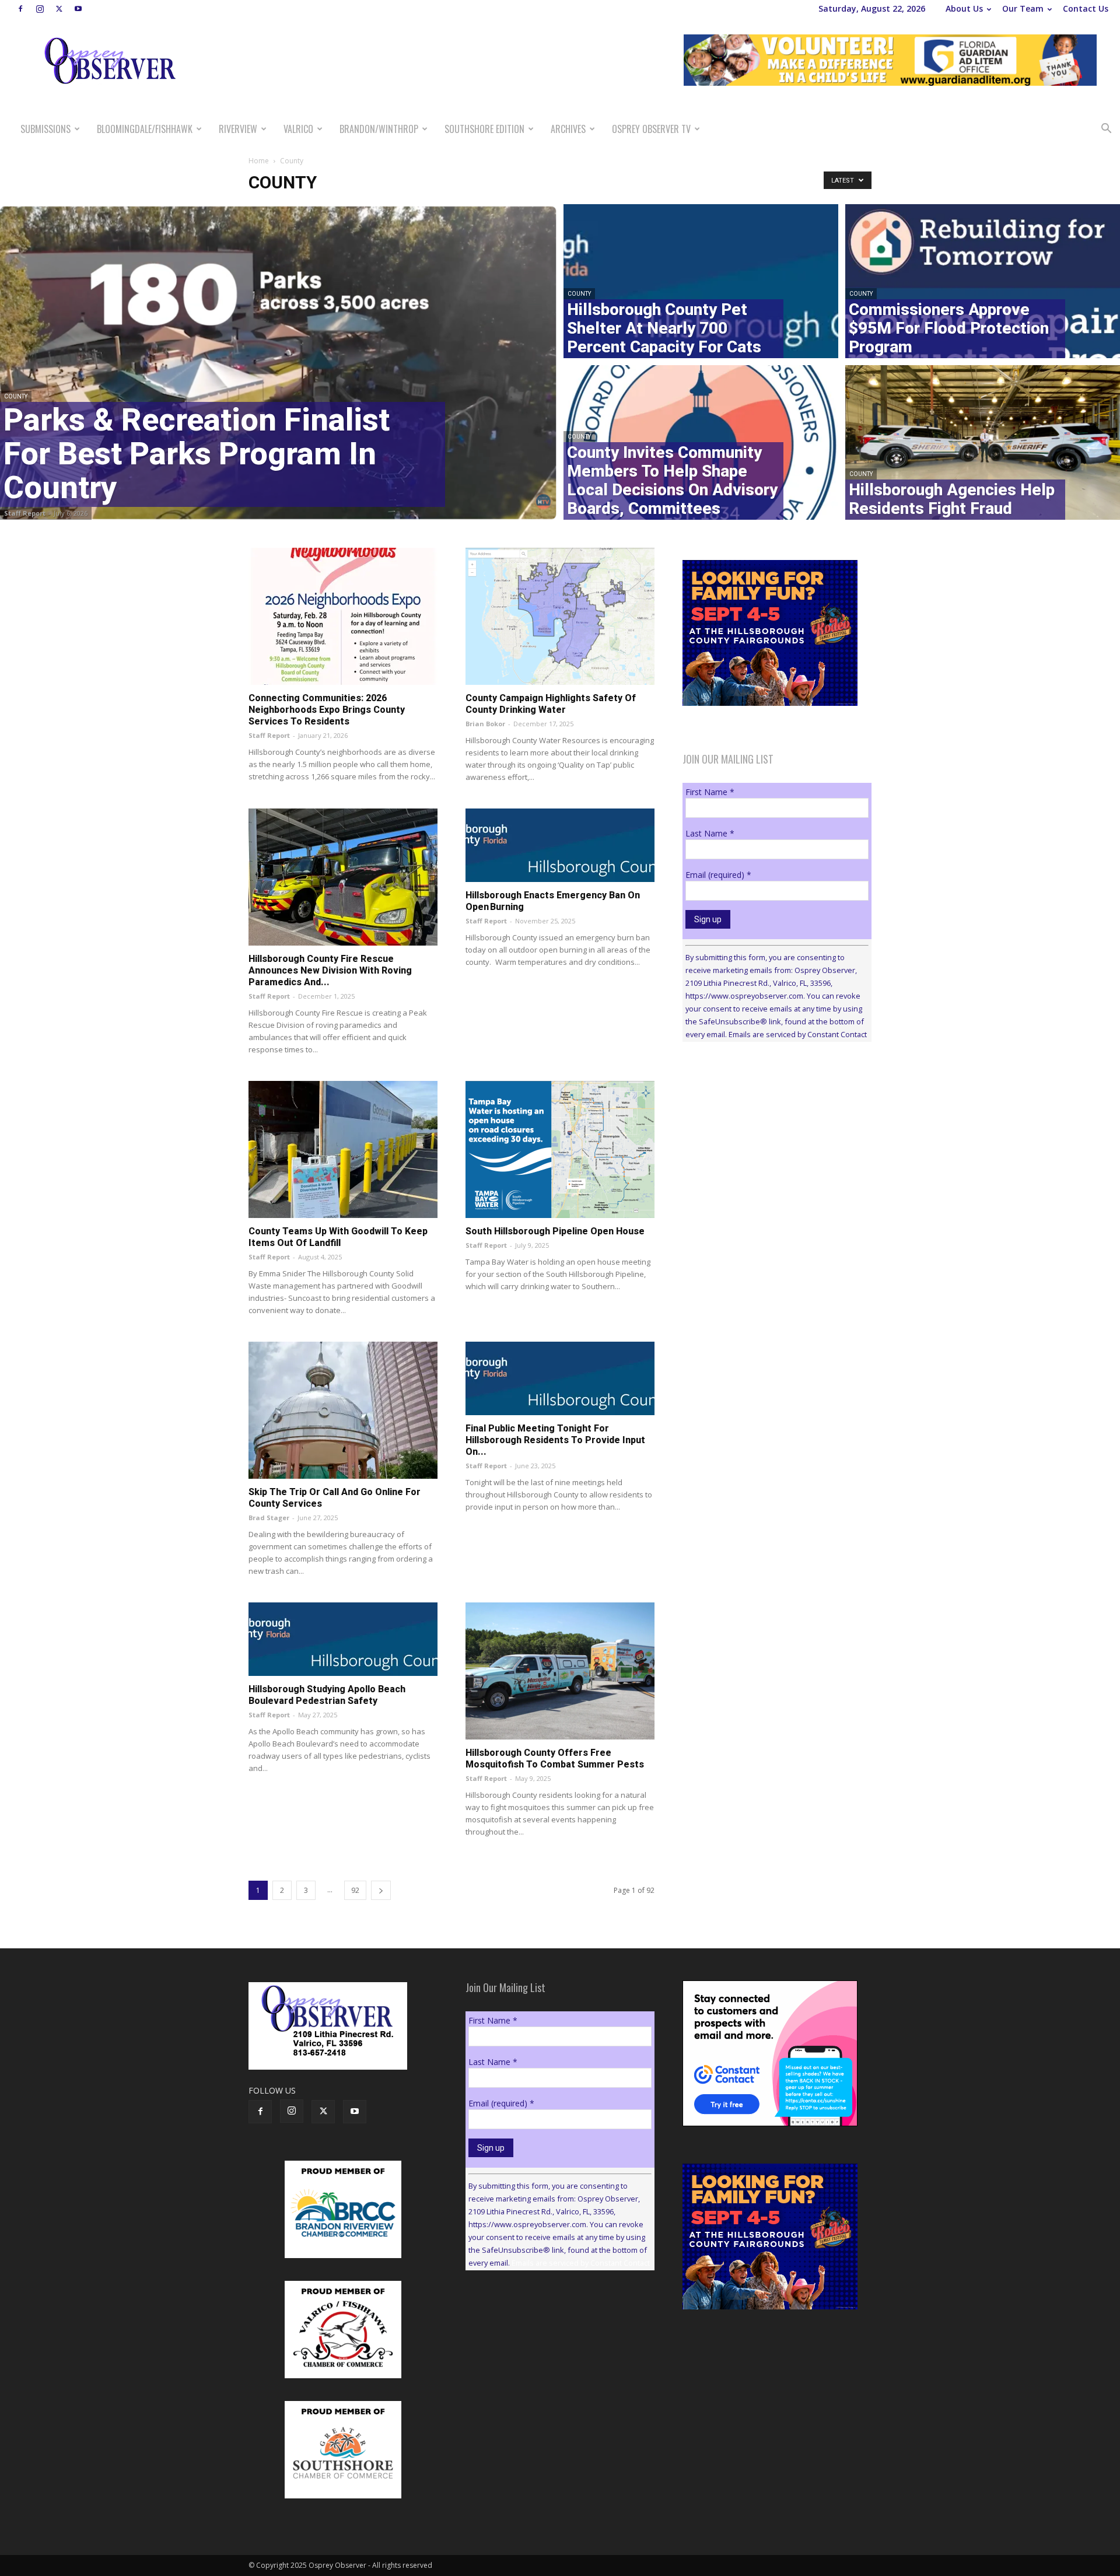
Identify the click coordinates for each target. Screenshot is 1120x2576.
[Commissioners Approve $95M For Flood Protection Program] (983, 279)
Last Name (710, 833)
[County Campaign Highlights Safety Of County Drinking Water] (560, 616)
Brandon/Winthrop (379, 129)
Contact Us (1086, 8)
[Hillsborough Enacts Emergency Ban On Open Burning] (560, 845)
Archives (568, 129)
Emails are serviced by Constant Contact (798, 1034)
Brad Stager (269, 1518)
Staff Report (25, 513)
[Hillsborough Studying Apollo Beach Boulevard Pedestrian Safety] (343, 1639)
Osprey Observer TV (651, 129)
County (16, 396)
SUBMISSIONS (45, 129)
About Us (964, 8)
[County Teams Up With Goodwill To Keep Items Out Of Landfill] (343, 1149)
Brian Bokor (485, 724)
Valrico (298, 129)
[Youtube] (78, 9)
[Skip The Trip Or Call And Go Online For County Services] (343, 1410)
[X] (59, 9)
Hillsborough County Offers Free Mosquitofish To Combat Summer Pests (555, 1758)
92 (355, 1890)
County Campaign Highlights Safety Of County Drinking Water (551, 704)
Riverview (238, 129)
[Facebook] (20, 9)
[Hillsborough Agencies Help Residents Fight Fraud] (983, 444)
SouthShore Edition (484, 129)
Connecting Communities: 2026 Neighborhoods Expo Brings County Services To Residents (327, 710)
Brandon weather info (770, 1158)
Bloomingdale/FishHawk (145, 129)
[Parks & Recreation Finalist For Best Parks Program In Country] (278, 362)
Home (259, 161)
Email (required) (718, 875)
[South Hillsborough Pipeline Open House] (560, 1149)
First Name (710, 792)
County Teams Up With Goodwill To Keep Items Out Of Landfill (338, 1237)
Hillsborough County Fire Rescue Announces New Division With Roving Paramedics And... (330, 970)
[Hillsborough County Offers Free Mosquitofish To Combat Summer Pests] (560, 1671)
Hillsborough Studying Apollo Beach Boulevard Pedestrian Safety (327, 1695)
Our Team (1023, 8)
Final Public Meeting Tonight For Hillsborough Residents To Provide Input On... (555, 1440)
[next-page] (381, 1890)
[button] (1106, 130)
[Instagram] (40, 9)
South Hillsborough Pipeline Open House (555, 1231)
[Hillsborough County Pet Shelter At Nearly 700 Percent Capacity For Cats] (701, 279)
